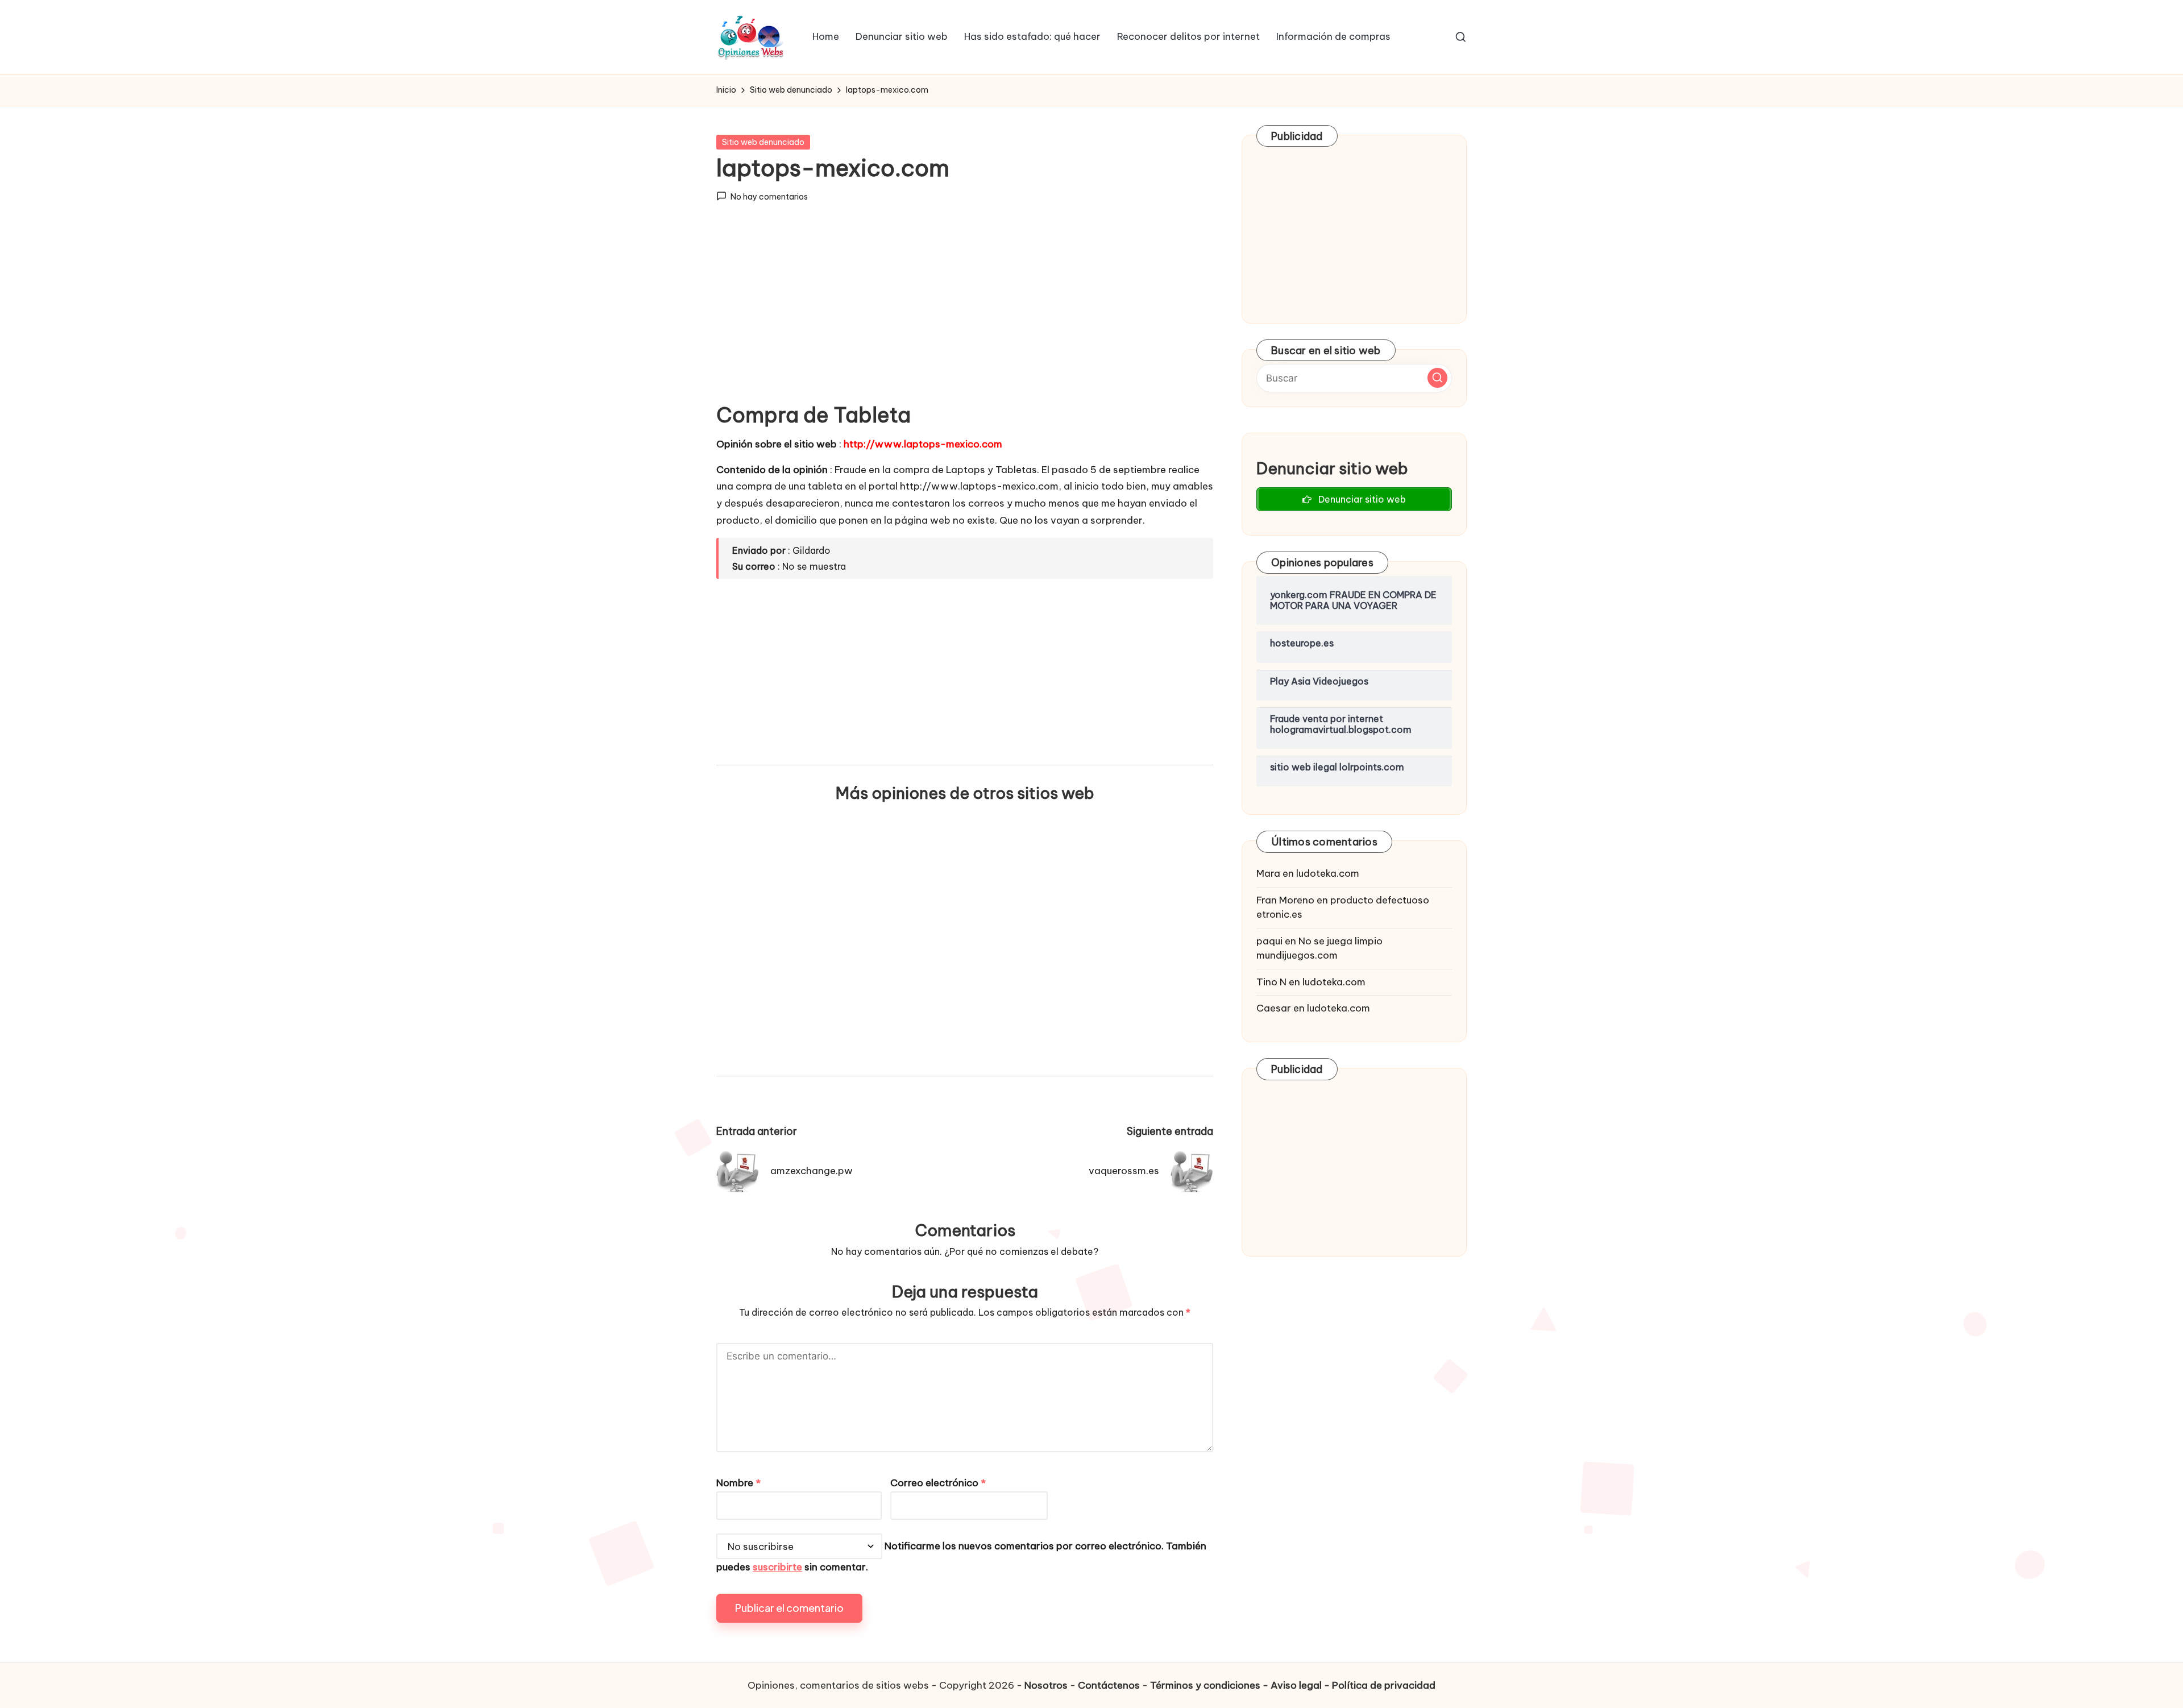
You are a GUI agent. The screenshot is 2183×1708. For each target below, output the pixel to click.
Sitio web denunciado (763, 142)
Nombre (738, 1483)
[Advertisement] (965, 312)
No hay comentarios (769, 197)
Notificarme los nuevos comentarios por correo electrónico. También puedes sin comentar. (961, 1557)
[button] (1437, 378)
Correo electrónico (938, 1483)
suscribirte (777, 1567)
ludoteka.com (1328, 873)
